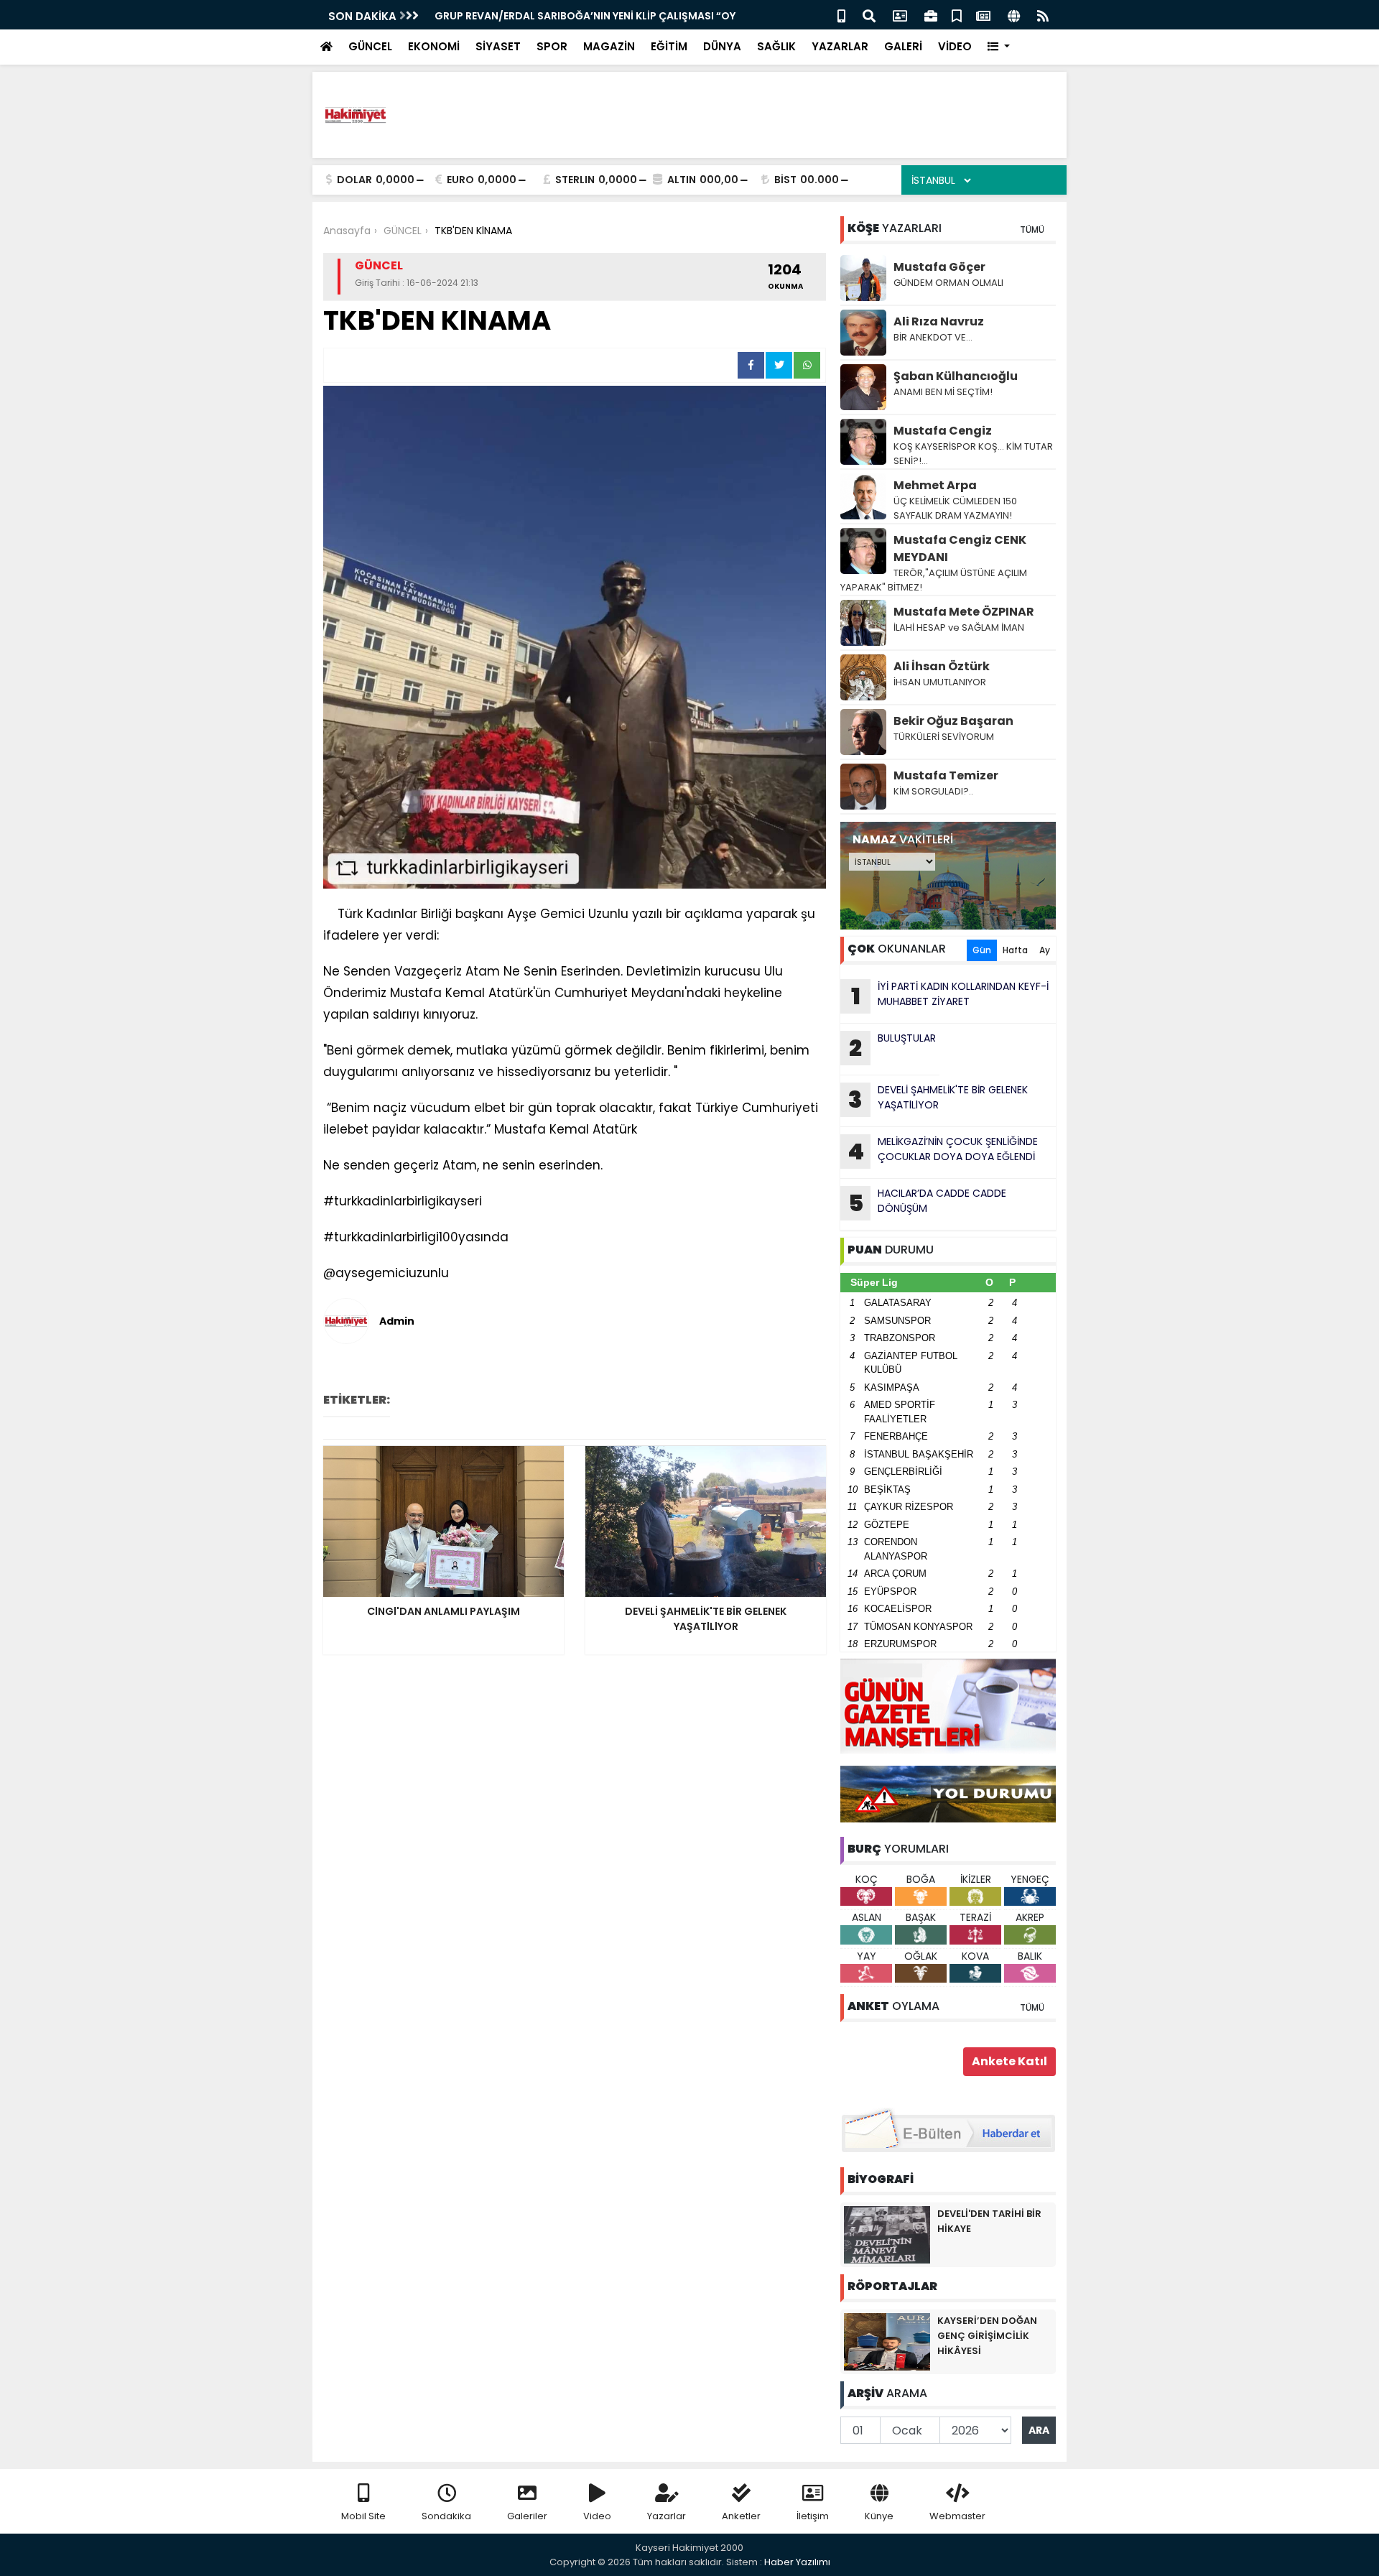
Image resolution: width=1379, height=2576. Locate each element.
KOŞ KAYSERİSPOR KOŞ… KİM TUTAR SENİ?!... (973, 454)
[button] (999, 47)
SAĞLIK (776, 46)
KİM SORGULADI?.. (933, 791)
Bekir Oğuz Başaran (953, 721)
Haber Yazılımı (797, 2562)
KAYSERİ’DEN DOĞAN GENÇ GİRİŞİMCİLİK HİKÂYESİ (987, 2336)
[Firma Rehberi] (931, 15)
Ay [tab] (1045, 950)
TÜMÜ (1032, 230)
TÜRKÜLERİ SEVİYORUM (944, 737)
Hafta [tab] (1015, 950)
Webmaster (957, 2516)
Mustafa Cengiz (943, 431)
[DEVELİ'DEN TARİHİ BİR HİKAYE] (887, 2234)
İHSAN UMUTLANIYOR (940, 682)
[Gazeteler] (983, 15)
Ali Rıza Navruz (939, 321)
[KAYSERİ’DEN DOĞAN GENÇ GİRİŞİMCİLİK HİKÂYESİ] (887, 2341)
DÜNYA (722, 46)
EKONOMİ (434, 46)
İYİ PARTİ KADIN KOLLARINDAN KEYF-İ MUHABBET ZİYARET (950, 996)
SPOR (552, 46)
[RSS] (1043, 15)
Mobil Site (363, 2516)
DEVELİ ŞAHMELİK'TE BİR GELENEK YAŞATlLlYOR (938, 1099)
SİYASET (498, 46)
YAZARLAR (840, 46)
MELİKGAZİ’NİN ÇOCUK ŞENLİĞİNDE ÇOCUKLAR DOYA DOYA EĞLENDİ (943, 1151)
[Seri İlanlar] (957, 15)
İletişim (813, 2516)
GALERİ (903, 46)
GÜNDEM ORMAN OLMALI (948, 283)
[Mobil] (841, 15)
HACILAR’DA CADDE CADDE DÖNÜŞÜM (928, 1203)
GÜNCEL (370, 46)
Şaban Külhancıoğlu (956, 376)
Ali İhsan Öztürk (942, 666)
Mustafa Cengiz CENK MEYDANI (960, 548)
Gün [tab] (982, 950)
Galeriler (527, 2516)
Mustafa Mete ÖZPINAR (964, 612)
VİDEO (955, 46)
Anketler (741, 2516)
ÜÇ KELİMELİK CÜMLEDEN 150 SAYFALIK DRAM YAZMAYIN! (955, 508)
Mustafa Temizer (946, 775)
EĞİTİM (669, 46)
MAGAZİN (609, 46)
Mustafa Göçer (939, 267)
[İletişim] (900, 15)
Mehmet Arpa (935, 485)
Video (597, 2516)
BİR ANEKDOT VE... (933, 337)
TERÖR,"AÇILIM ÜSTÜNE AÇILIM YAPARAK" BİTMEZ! (934, 580)
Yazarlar (667, 2516)
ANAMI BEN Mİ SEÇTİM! (943, 392)
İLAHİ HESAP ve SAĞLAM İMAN (960, 627)
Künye (879, 2516)
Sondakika (446, 2516)
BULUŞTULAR (892, 1047)
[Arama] (869, 15)
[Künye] (1014, 15)
